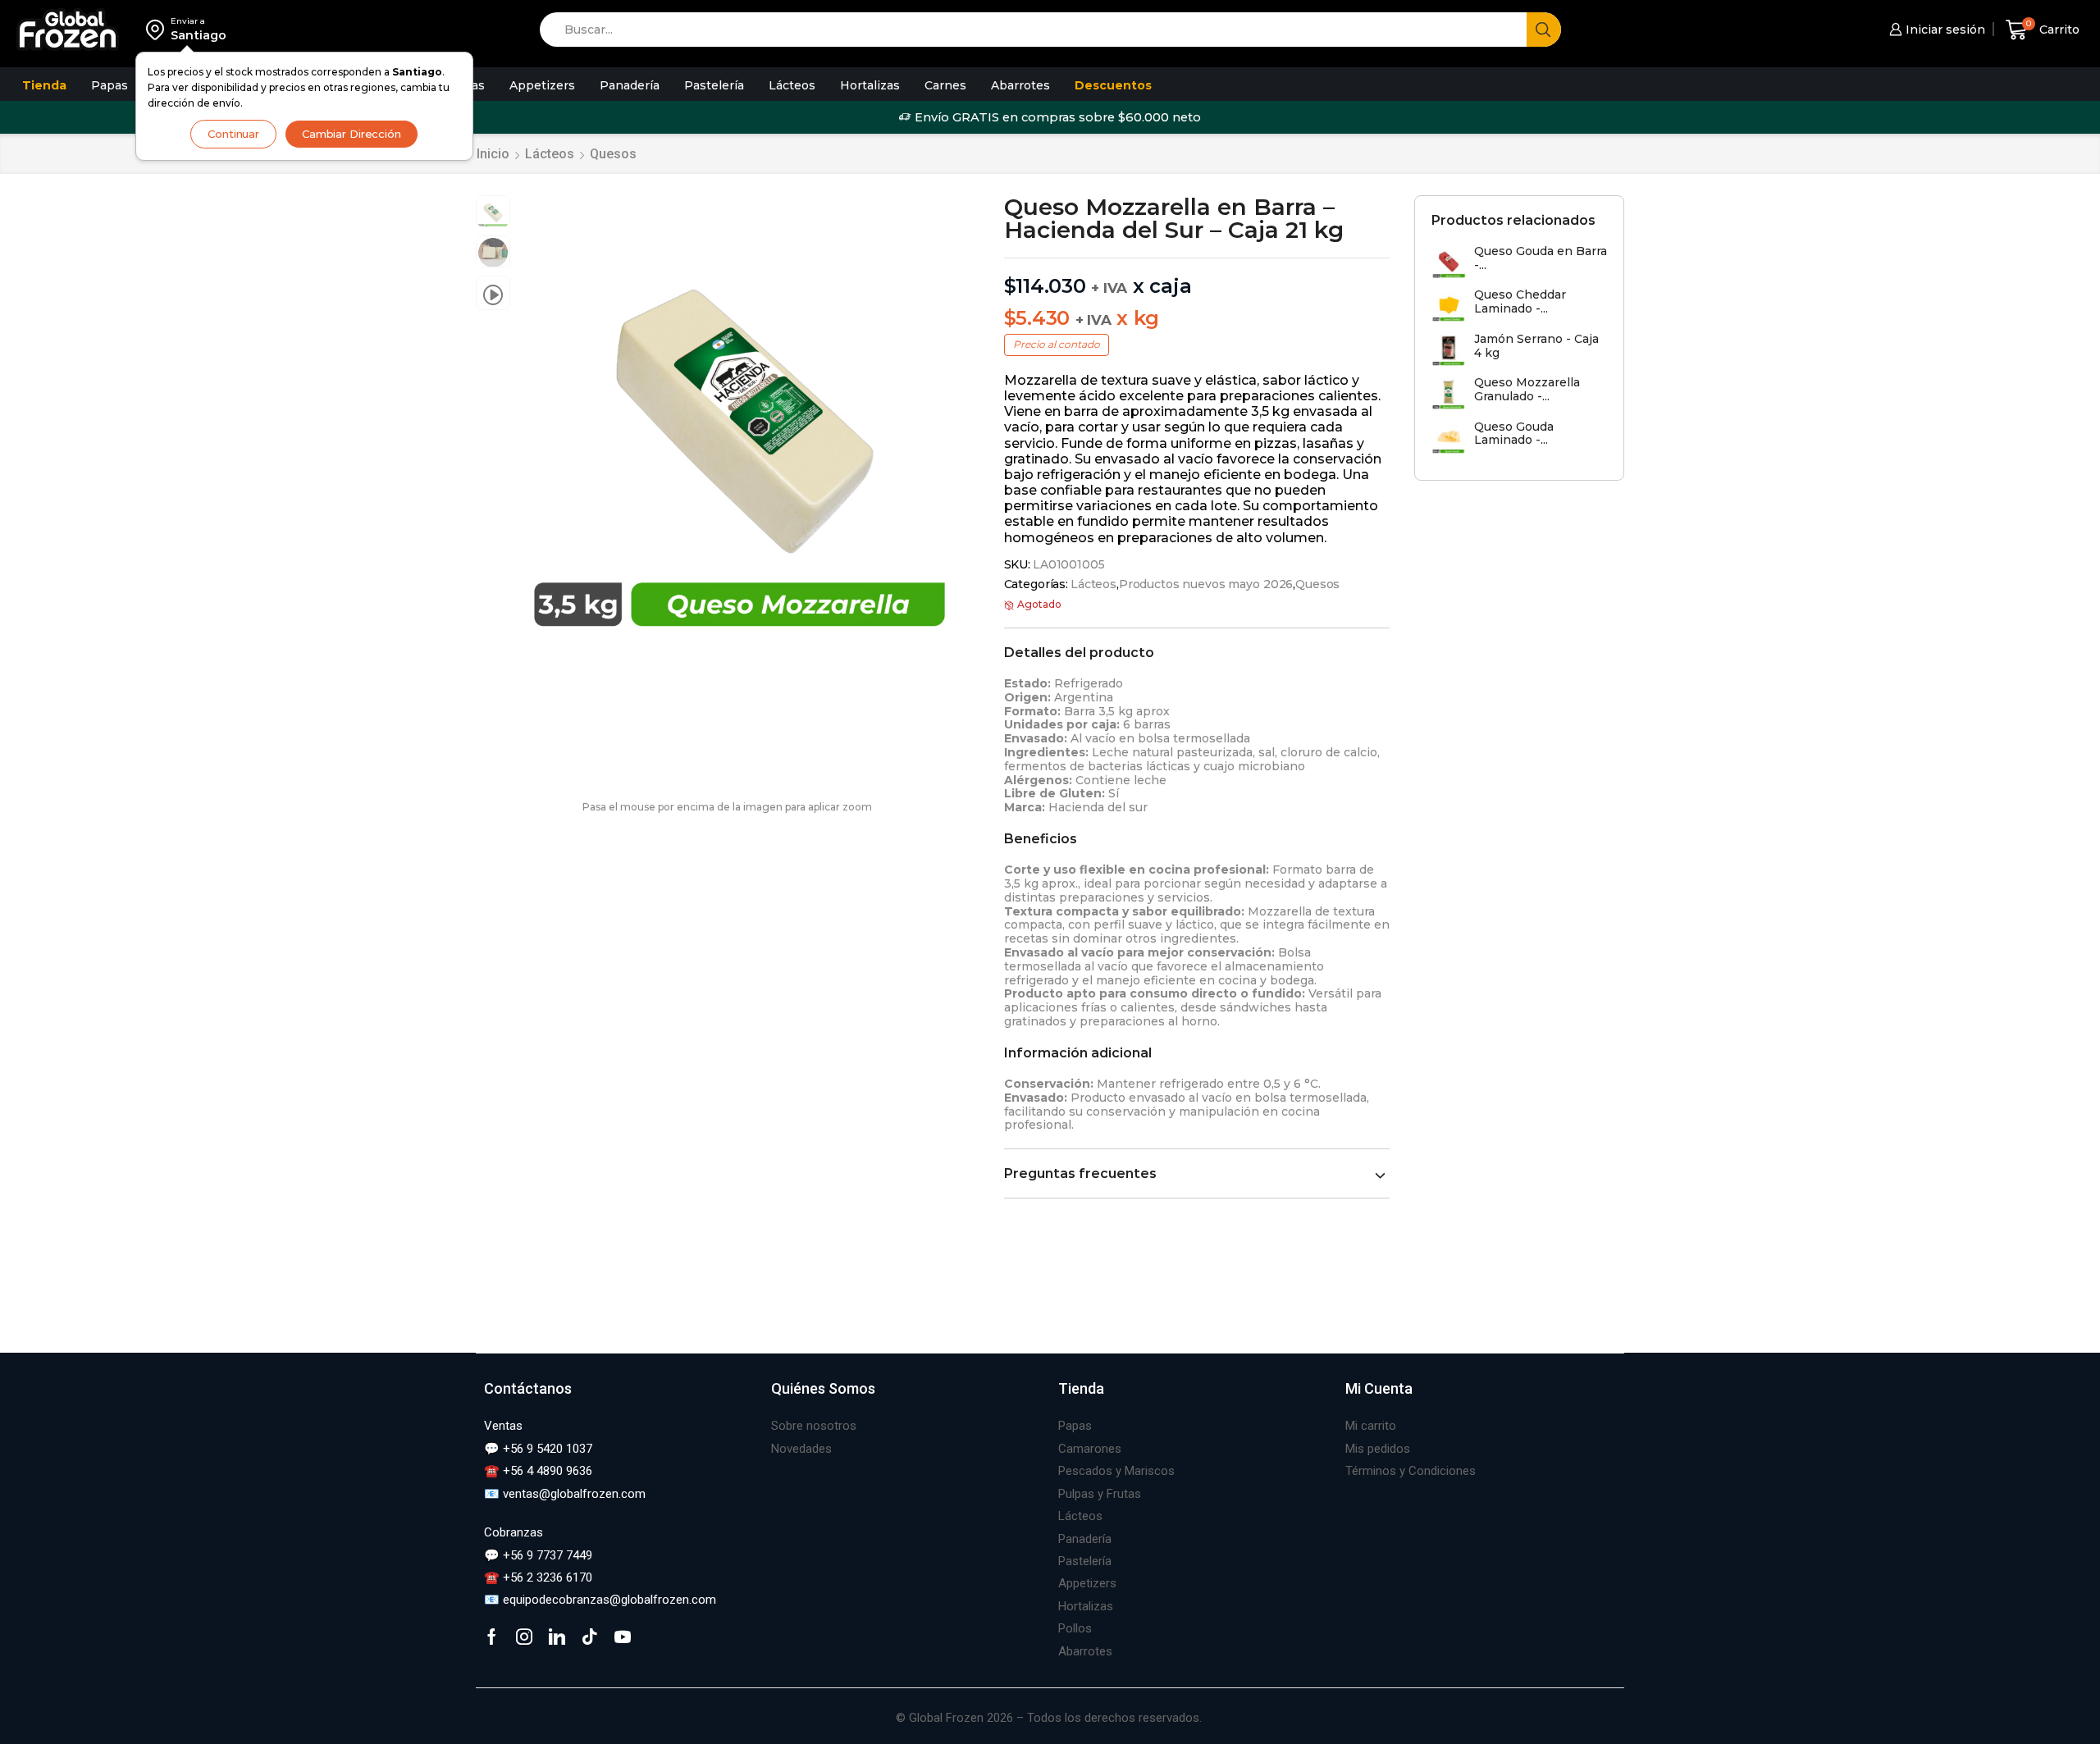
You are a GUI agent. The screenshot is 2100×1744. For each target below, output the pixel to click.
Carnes (945, 85)
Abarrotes (1020, 85)
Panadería (630, 85)
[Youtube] (623, 1637)
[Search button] (1544, 30)
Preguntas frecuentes (1080, 1173)
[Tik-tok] (590, 1637)
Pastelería (714, 85)
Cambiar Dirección (352, 134)
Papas (110, 85)
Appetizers (542, 85)
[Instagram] (524, 1637)
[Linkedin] (557, 1637)
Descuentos (1113, 85)
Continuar (233, 134)
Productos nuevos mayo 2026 (1206, 584)
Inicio (493, 154)
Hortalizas (870, 85)
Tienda (44, 85)
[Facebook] (492, 1637)
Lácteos (792, 85)
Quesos (613, 154)
